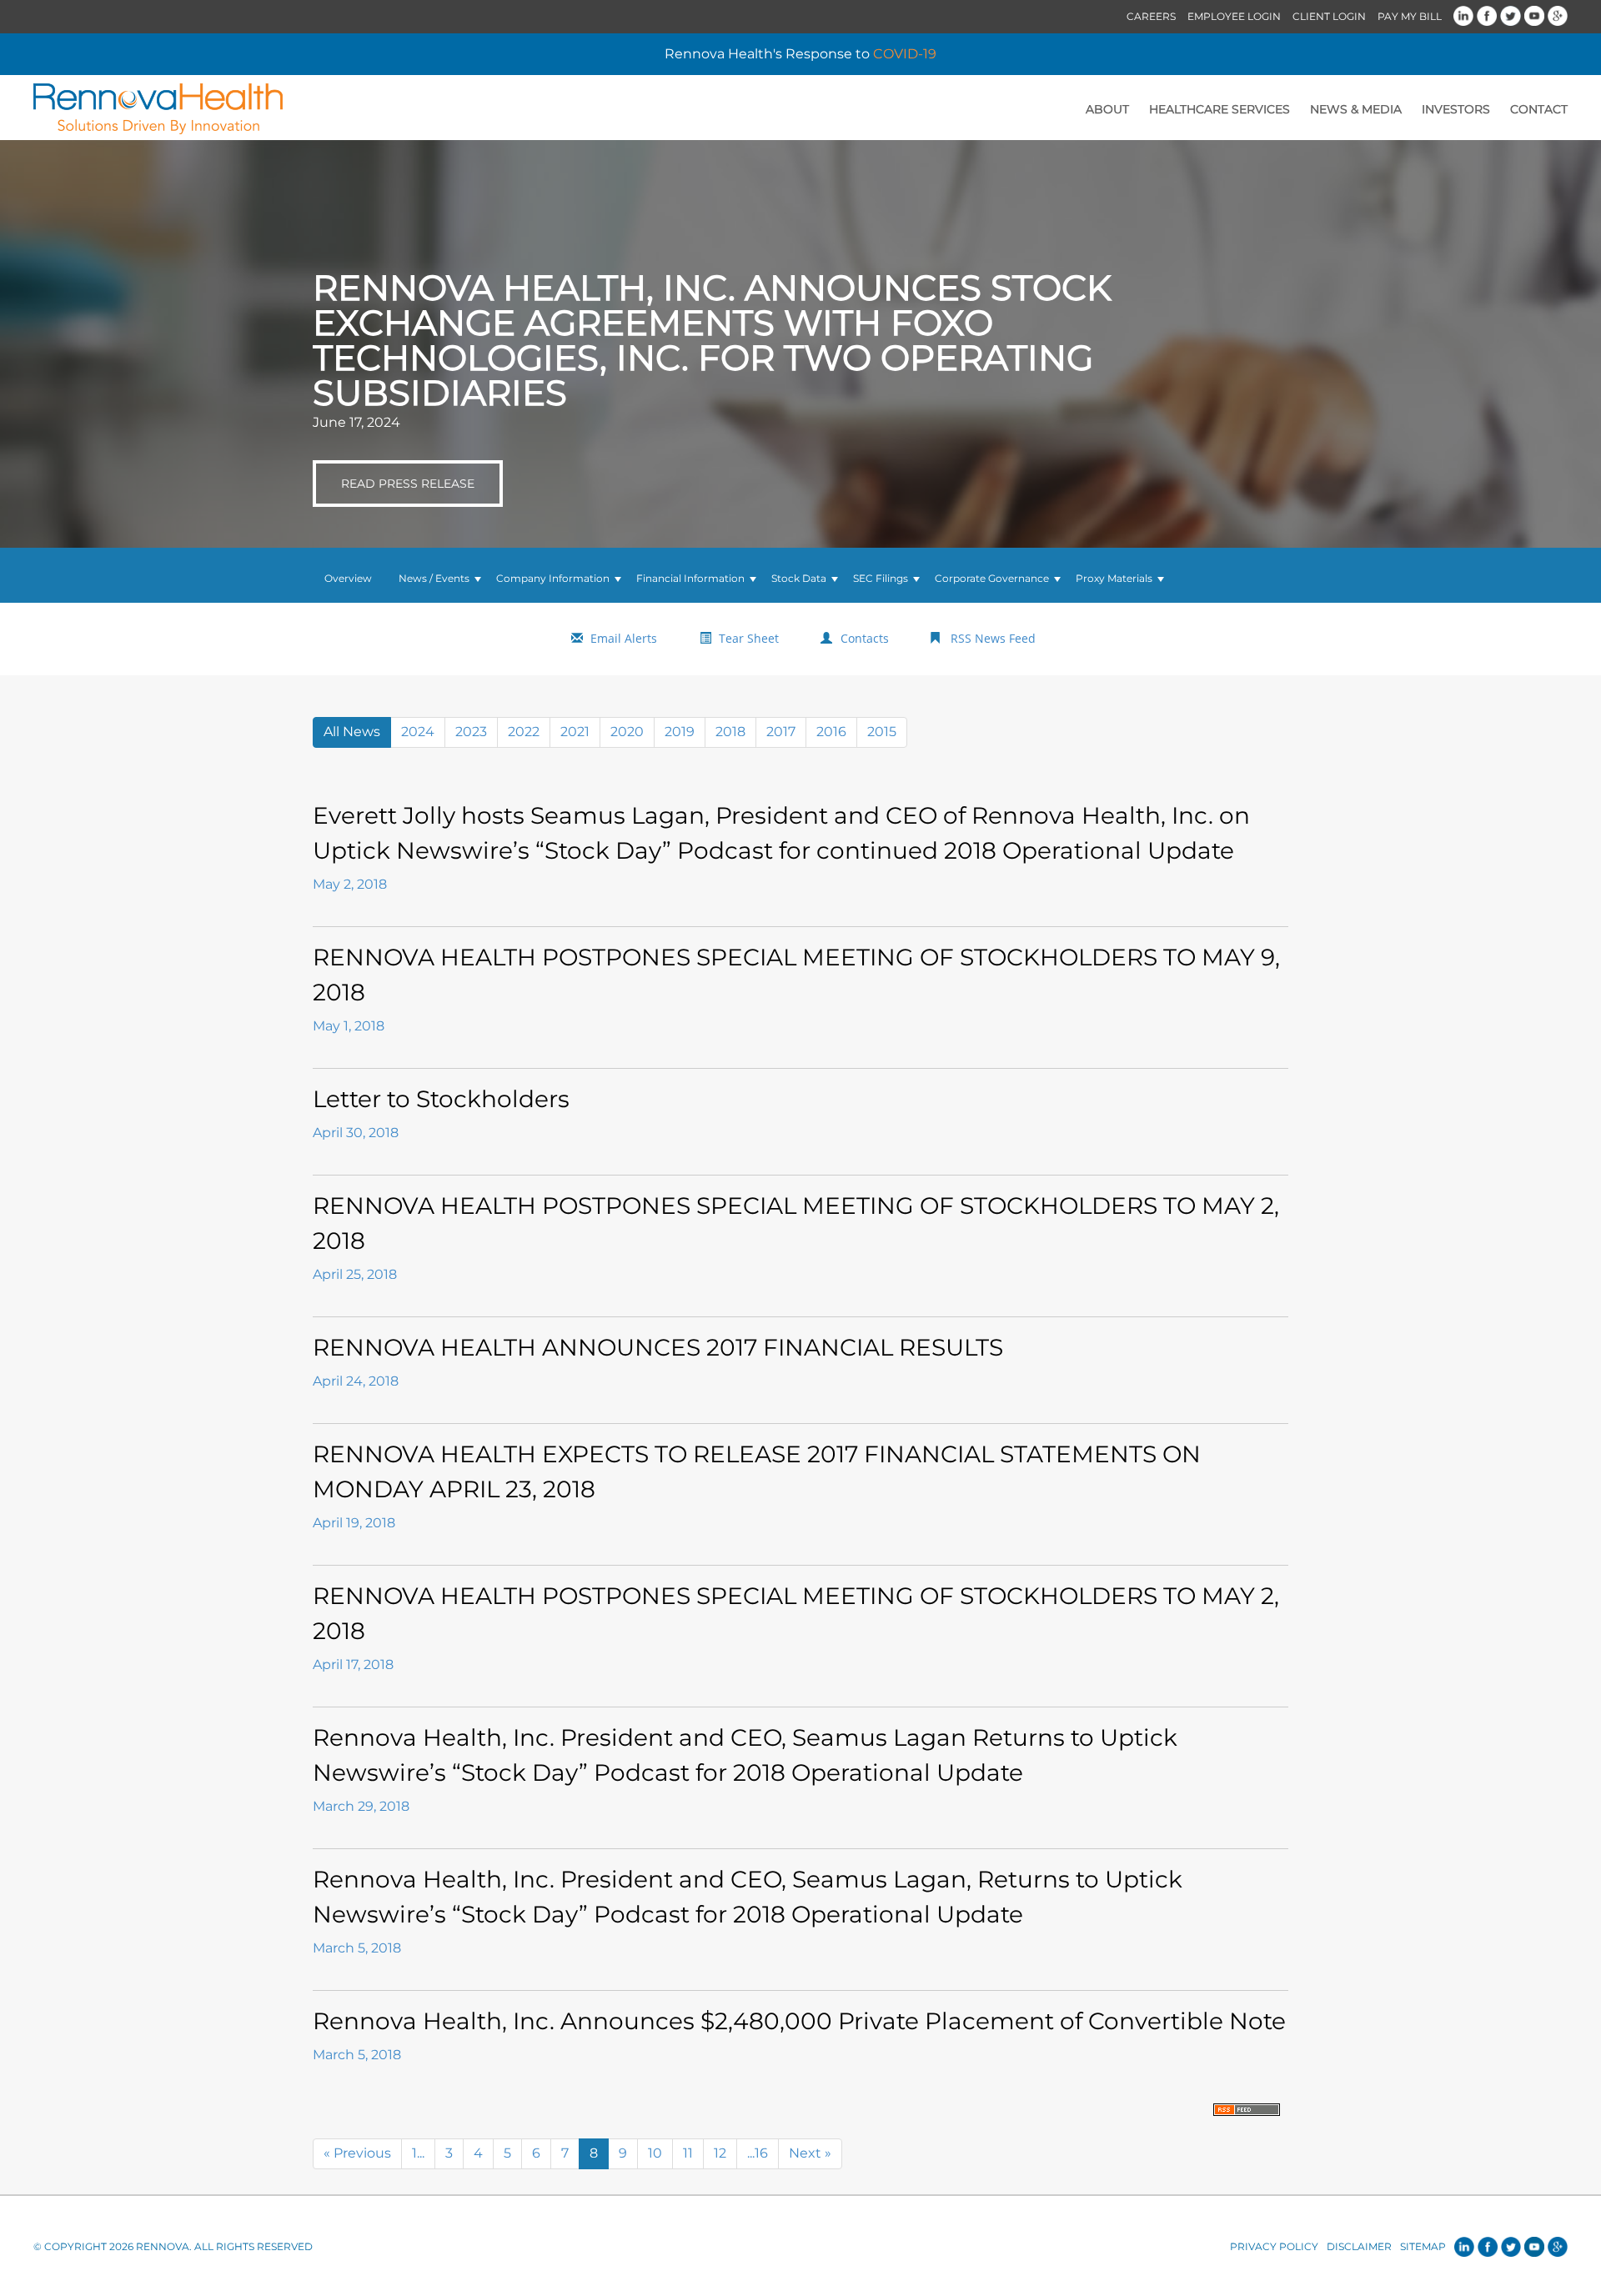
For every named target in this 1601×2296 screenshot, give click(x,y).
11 (688, 2153)
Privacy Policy (1274, 2246)
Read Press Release (408, 484)
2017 (781, 732)
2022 (524, 732)
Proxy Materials (1114, 578)
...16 (758, 2153)
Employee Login (1234, 16)
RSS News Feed (993, 638)
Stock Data (799, 578)
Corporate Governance (992, 578)
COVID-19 (905, 54)
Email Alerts (624, 638)
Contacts (865, 638)
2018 (730, 732)
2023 (471, 732)
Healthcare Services (1220, 109)
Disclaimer (1359, 2246)
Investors (1456, 109)
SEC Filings (881, 578)
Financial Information (690, 578)
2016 (831, 732)
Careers (1151, 16)
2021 (575, 732)
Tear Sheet (749, 638)
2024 (418, 732)
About (1107, 109)
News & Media (1356, 109)
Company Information (553, 578)
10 (655, 2153)
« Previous (357, 2153)
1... (418, 2153)
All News (352, 732)
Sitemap (1423, 2246)
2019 (680, 732)
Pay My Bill (1410, 16)
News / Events (434, 578)
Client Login (1329, 16)
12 (720, 2153)
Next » (810, 2153)
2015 (882, 732)
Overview (348, 578)
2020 (627, 732)
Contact (1539, 109)
